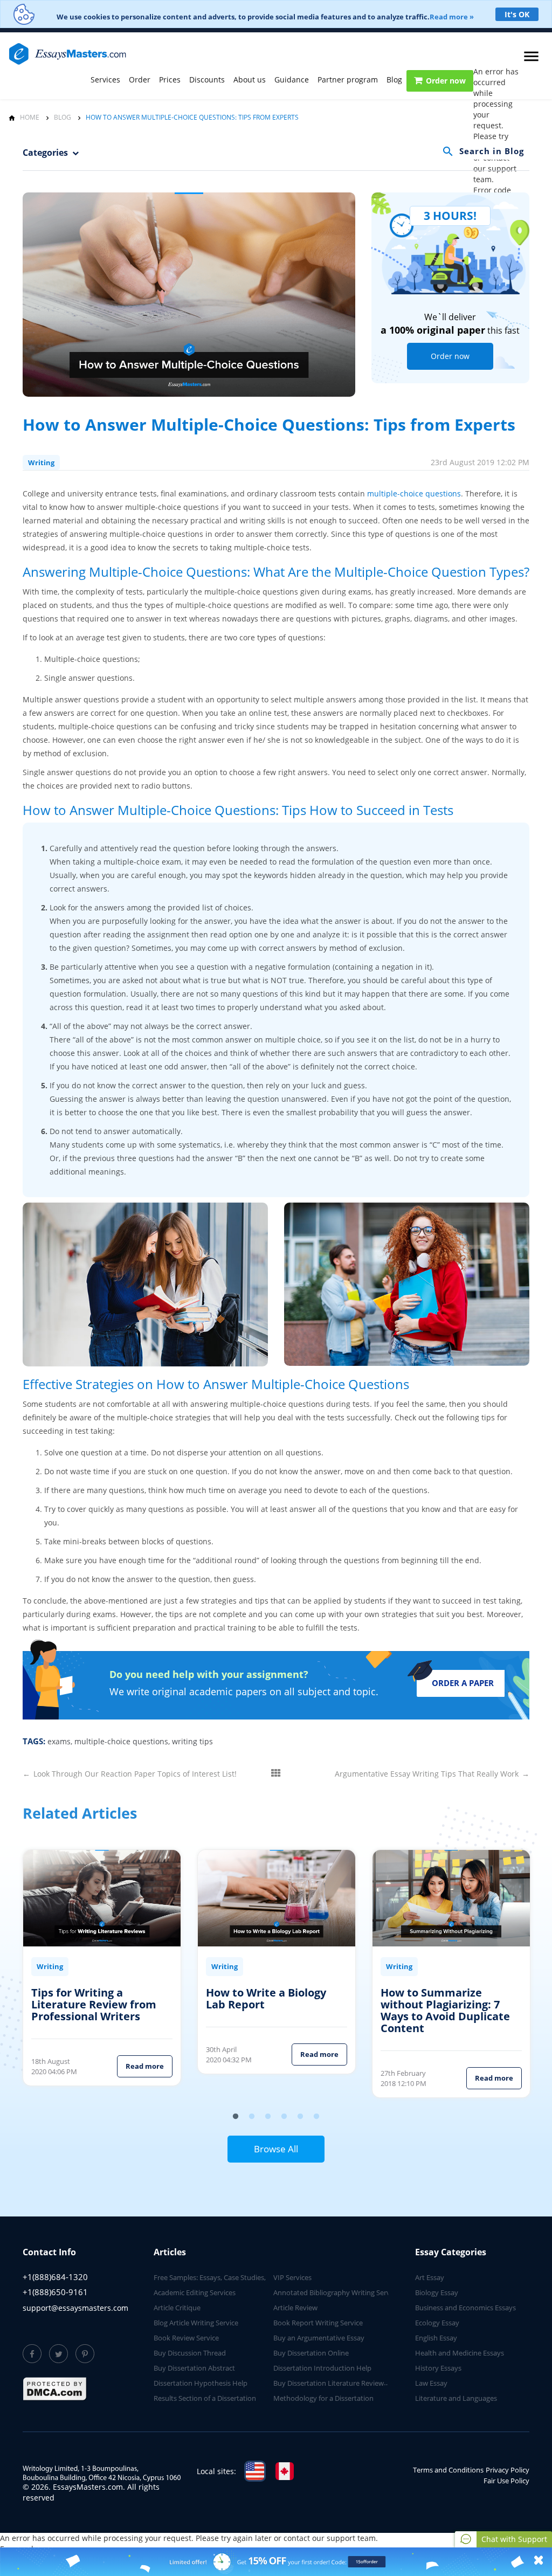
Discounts (207, 80)
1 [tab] (236, 2117)
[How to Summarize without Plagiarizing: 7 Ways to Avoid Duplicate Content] (451, 1898)
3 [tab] (268, 2117)
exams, (60, 1741)
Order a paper (463, 1683)
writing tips (192, 1741)
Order (140, 80)
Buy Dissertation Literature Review (329, 2383)
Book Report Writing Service (318, 2323)
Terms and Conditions (448, 2470)
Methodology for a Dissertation (323, 2398)
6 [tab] (316, 2117)
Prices (170, 80)
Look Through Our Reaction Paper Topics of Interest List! (130, 1774)
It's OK (517, 14)
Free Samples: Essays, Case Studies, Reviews (223, 2277)
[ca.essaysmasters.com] (285, 2471)
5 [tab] (300, 2117)
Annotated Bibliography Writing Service (336, 2292)
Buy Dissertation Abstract (194, 2368)
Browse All (276, 2149)
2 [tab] (252, 2117)
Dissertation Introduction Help (322, 2368)
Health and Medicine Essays (460, 2353)
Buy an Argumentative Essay (319, 2338)
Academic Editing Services (195, 2292)
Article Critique (177, 2308)
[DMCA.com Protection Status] (55, 2389)
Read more (145, 2066)
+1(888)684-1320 (55, 2277)
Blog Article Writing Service (196, 2323)
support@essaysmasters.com (75, 2308)
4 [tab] (284, 2117)
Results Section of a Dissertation (205, 2398)
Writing (41, 462)
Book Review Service (186, 2338)
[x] (276, 2562)
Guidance (292, 80)
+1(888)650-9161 (55, 2292)
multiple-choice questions (414, 493)
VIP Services (292, 2277)
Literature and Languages (456, 2398)
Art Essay (430, 2277)
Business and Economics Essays (465, 2308)
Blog (394, 80)
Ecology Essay (437, 2323)
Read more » (452, 17)
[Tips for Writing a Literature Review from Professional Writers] (102, 1898)
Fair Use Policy (506, 2481)
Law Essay (431, 2383)
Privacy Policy (508, 2470)
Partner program (348, 80)
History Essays (438, 2368)
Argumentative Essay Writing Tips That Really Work (432, 1774)
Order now (446, 81)
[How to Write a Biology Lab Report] (277, 1898)
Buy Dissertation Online (311, 2353)
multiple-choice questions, (122, 1741)
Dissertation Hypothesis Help (201, 2383)
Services (105, 80)
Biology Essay (437, 2292)
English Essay (436, 2338)
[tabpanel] (102, 1973)
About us (250, 80)
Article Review (295, 2308)
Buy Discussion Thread (190, 2353)
